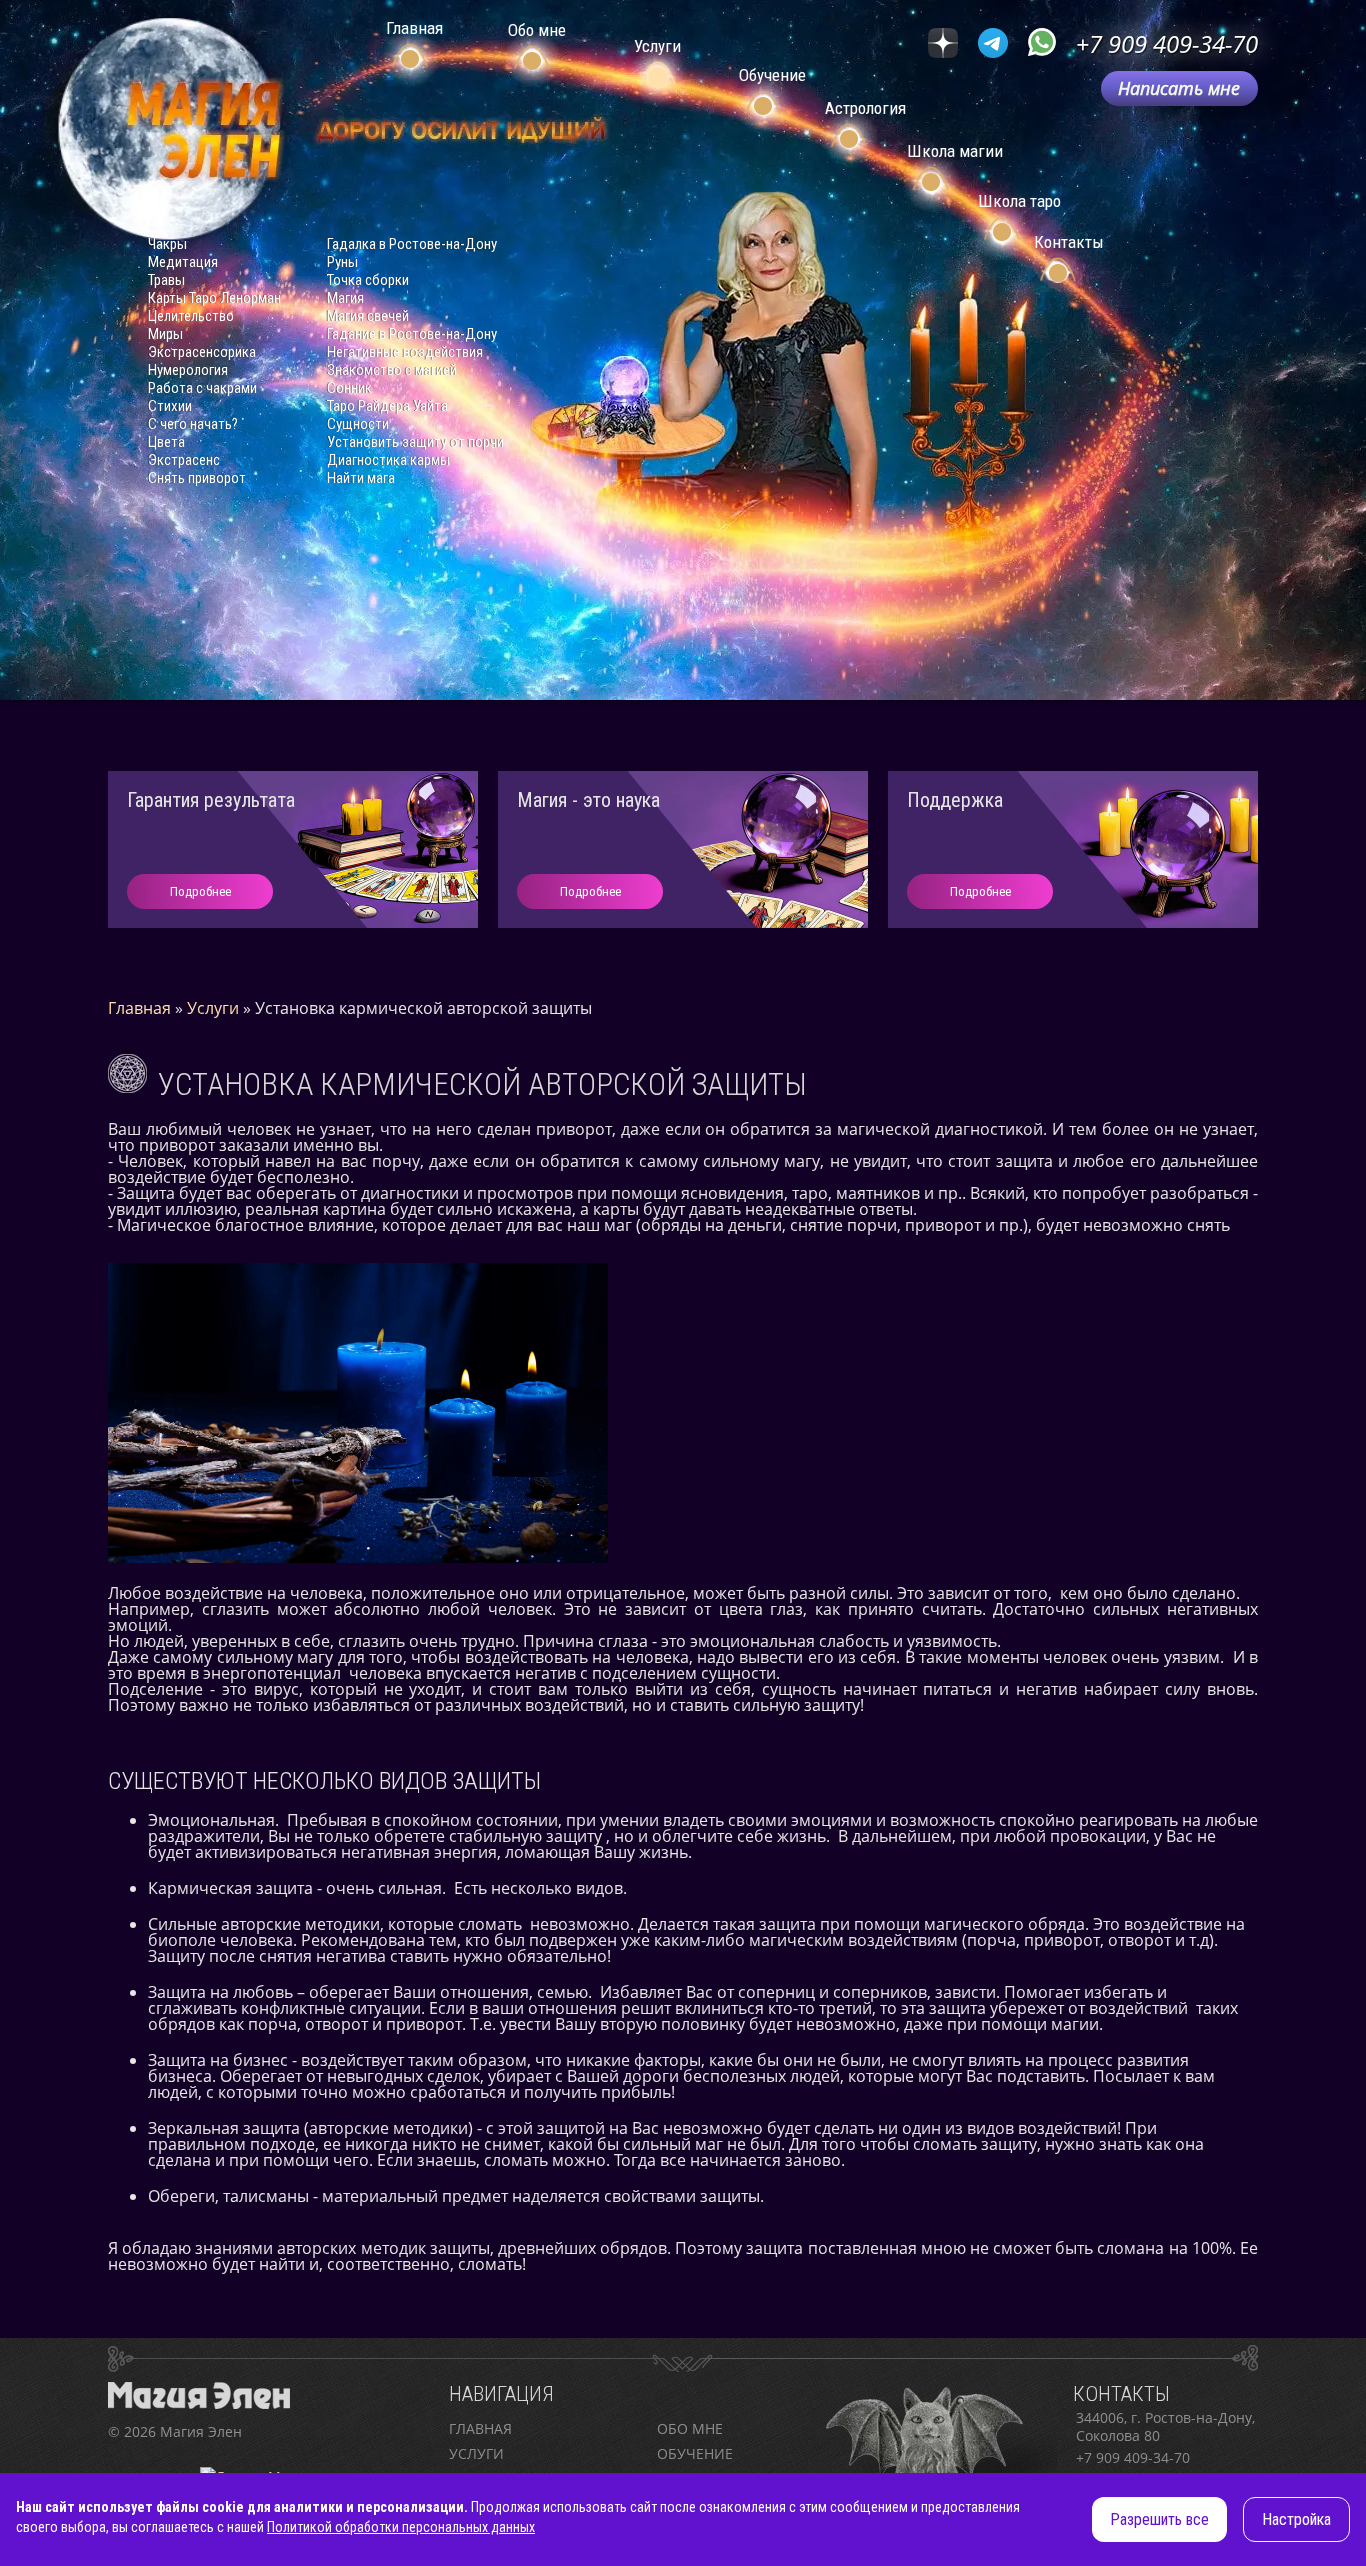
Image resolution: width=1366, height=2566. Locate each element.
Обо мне (690, 2428)
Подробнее (200, 891)
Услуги (476, 2453)
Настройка (1296, 2519)
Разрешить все (1159, 2519)
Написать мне (1179, 88)
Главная (480, 2428)
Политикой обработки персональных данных (401, 2527)
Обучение (695, 2453)
